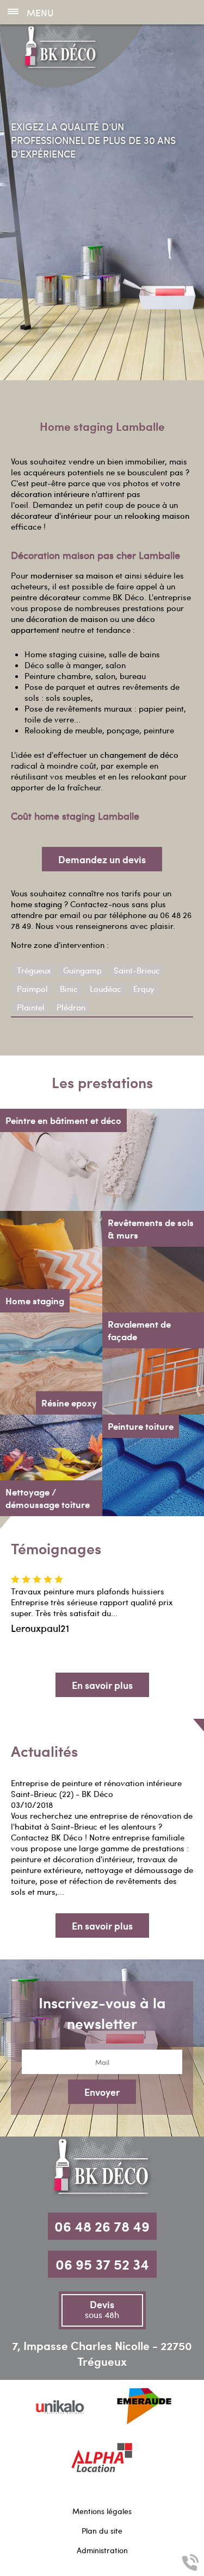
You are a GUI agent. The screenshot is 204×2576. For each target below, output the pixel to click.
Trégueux (34, 970)
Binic (69, 989)
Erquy (144, 989)
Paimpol (32, 989)
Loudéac (106, 989)
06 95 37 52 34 (102, 2264)
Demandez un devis (102, 859)
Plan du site (102, 2531)
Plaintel (31, 1007)
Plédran (71, 1007)
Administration (102, 2550)
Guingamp (82, 970)
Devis (102, 2309)
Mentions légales (102, 2511)
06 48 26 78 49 (102, 2226)
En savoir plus (102, 1685)
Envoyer (102, 2092)
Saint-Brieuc (137, 970)
